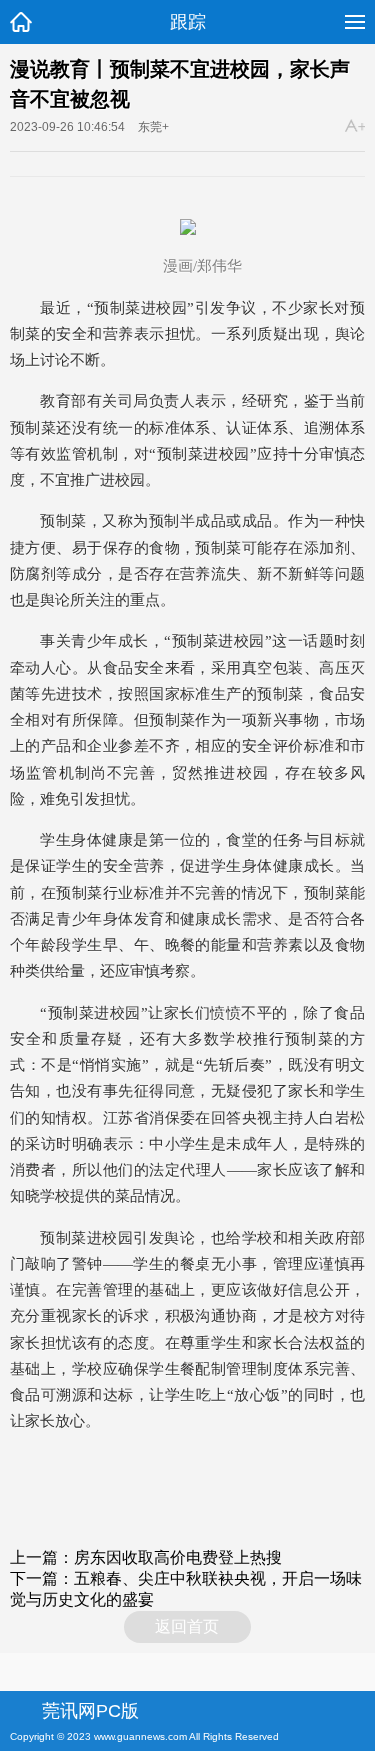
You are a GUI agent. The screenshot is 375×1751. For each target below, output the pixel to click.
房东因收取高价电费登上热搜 (186, 1557)
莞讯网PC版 (90, 1711)
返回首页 (187, 1626)
